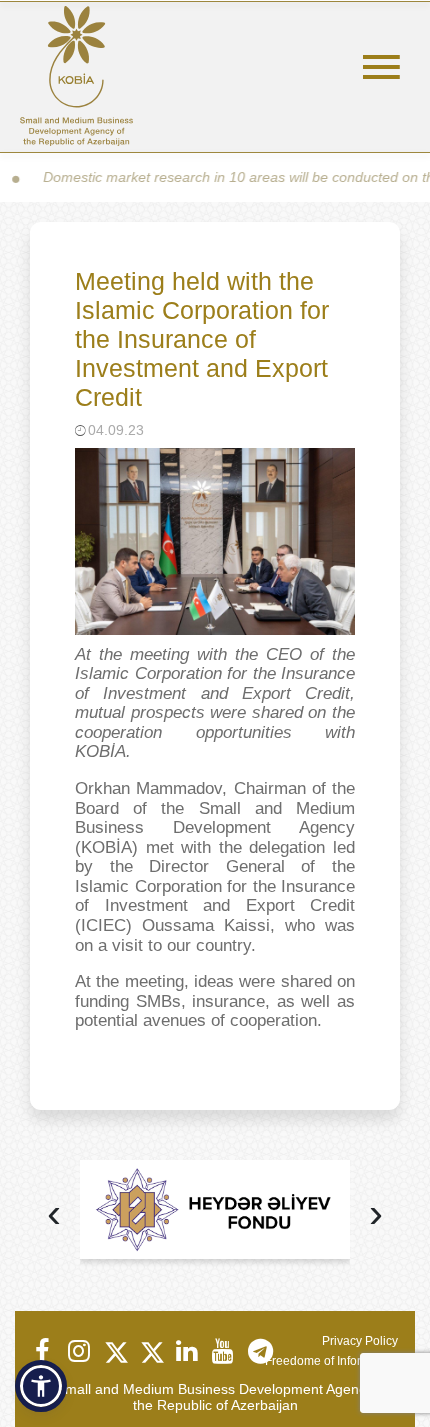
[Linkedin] (186, 1351)
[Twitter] (114, 1351)
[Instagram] (78, 1351)
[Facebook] (42, 1351)
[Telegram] (258, 1351)
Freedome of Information (331, 1361)
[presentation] (54, 1215)
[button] (41, 1386)
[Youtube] (222, 1351)
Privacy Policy (360, 1341)
